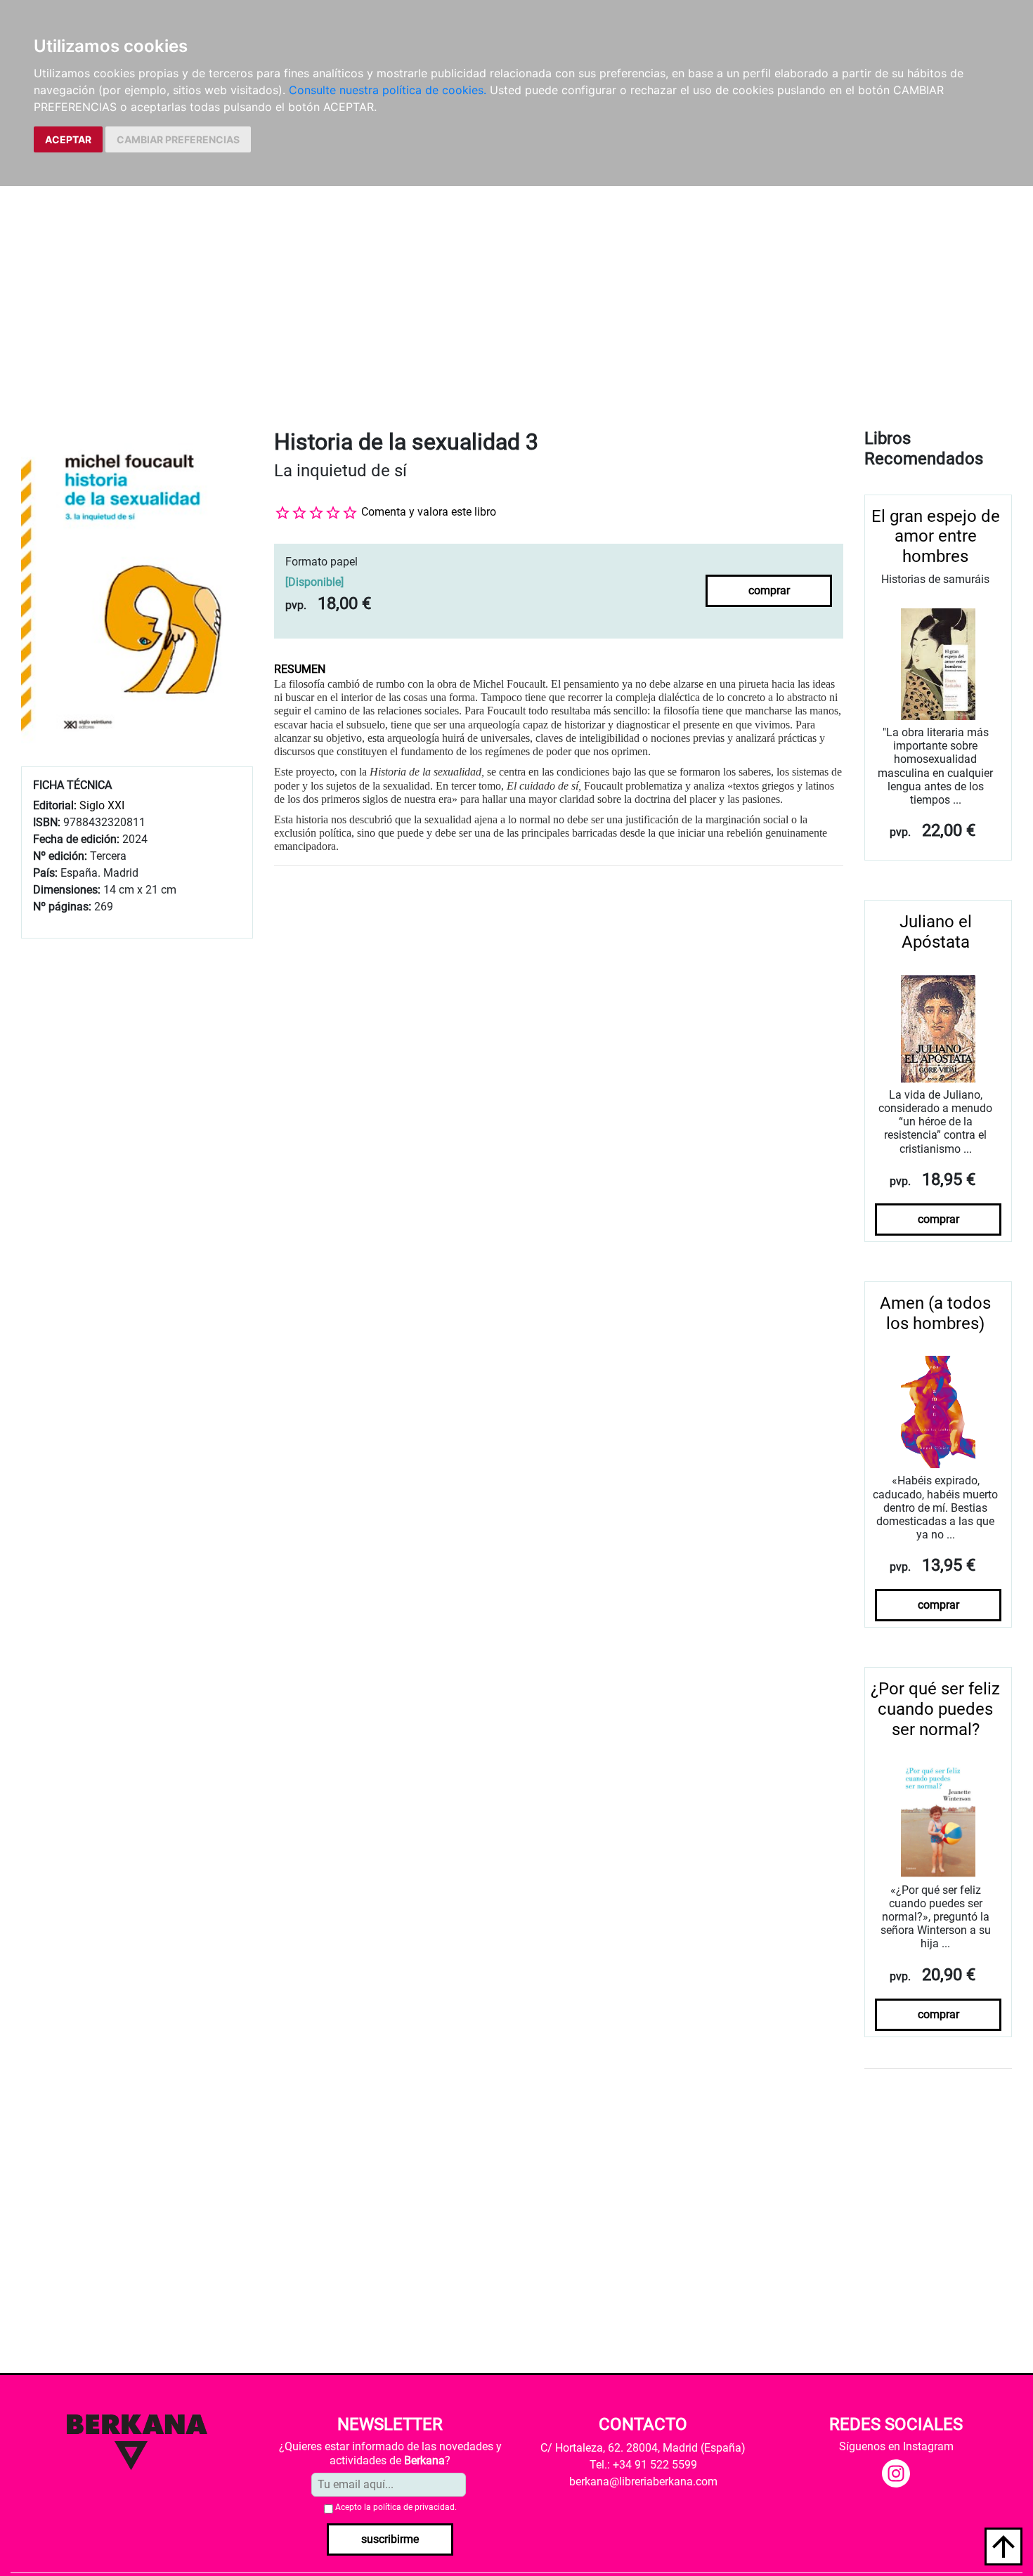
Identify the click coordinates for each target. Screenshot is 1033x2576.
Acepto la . (396, 2507)
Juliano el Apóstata (936, 932)
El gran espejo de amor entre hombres (936, 537)
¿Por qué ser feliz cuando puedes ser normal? (935, 1709)
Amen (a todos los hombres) (935, 1313)
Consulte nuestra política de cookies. (388, 90)
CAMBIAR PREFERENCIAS (178, 139)
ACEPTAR (68, 139)
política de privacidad (414, 2507)
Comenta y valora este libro (429, 512)
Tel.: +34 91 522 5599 (643, 2465)
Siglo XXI (102, 805)
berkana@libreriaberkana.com (643, 2482)
